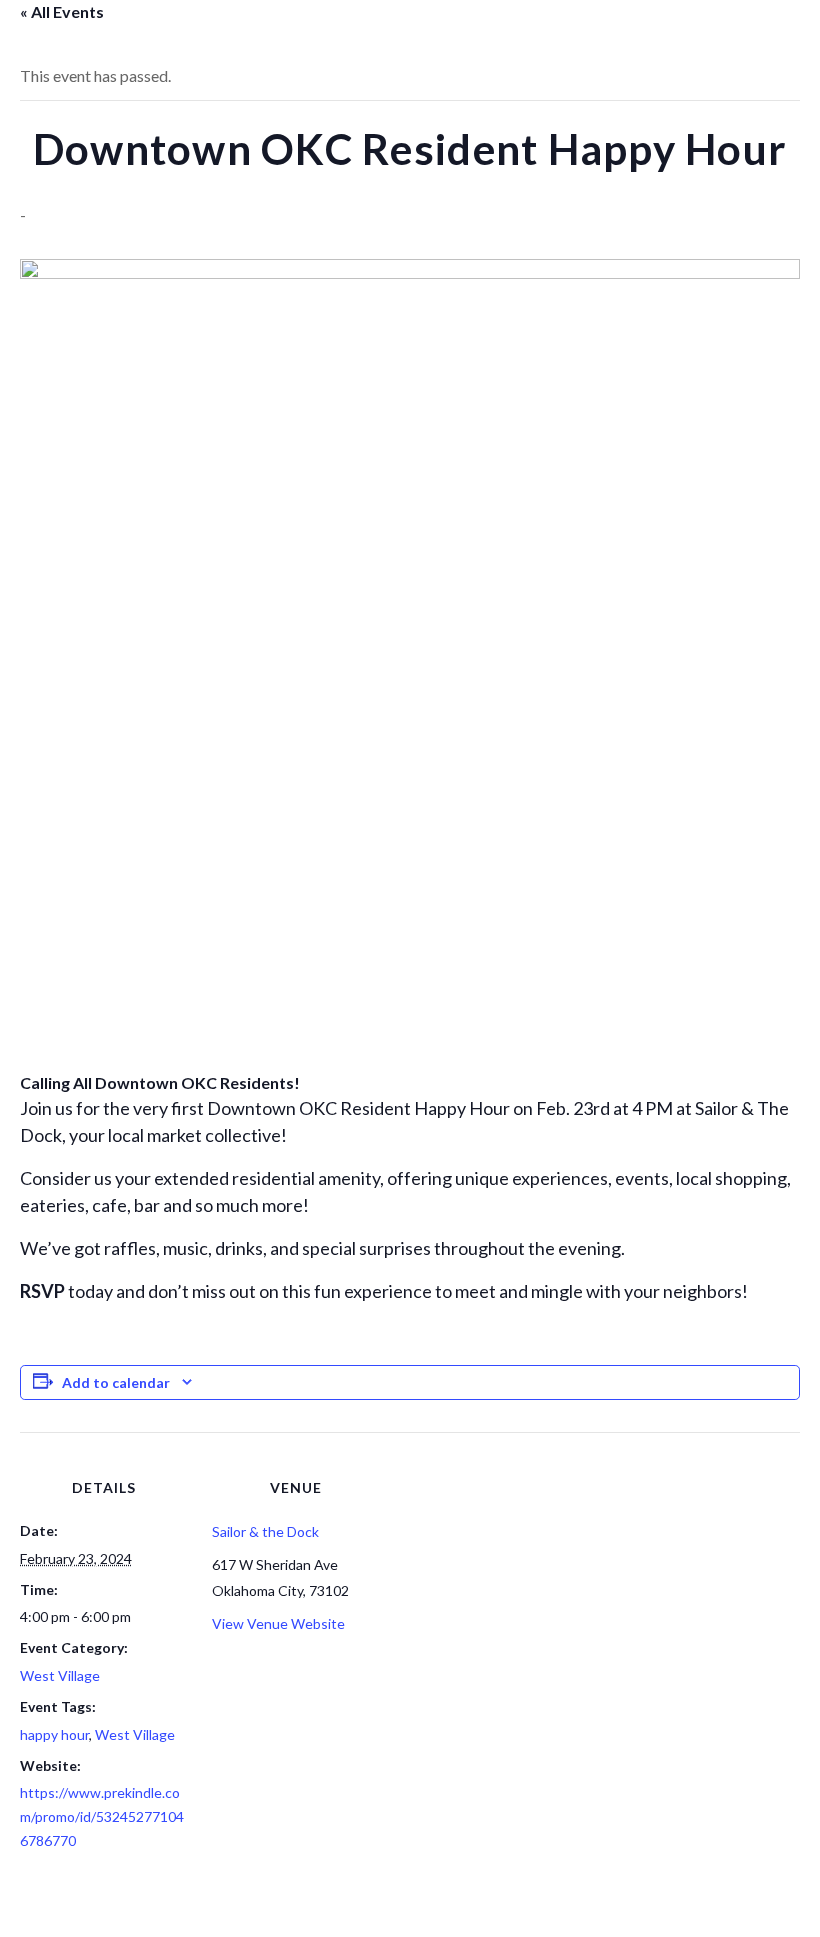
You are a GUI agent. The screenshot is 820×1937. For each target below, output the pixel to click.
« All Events (62, 11)
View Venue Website (278, 1623)
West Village (60, 1675)
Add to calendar (116, 1382)
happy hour (54, 1734)
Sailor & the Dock (265, 1531)
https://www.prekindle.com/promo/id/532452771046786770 (102, 1816)
